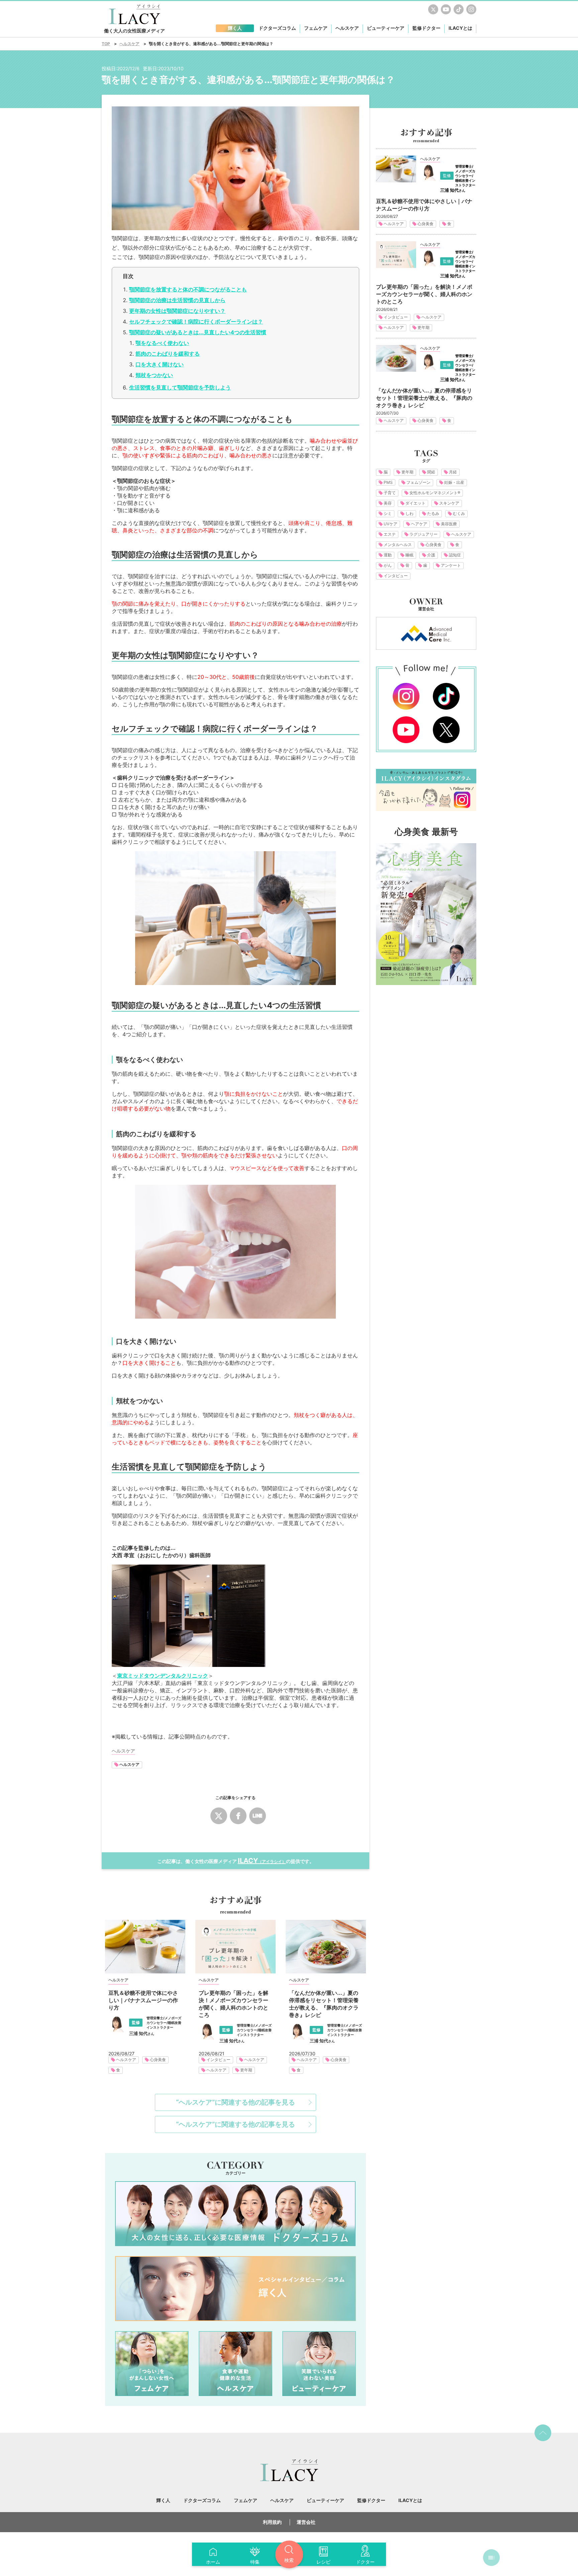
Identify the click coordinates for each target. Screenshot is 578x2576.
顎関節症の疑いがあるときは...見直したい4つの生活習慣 (198, 332)
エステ (390, 534)
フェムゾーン (418, 482)
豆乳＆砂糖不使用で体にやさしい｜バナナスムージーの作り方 (143, 2000)
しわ (409, 513)
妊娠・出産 (454, 482)
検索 (289, 2560)
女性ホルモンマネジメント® (435, 493)
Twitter (433, 9)
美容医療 (449, 524)
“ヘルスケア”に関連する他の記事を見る (235, 2102)
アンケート (451, 565)
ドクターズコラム (235, 2214)
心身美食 (158, 2060)
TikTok (459, 9)
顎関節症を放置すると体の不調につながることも (188, 289)
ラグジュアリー (423, 534)
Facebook (238, 1816)
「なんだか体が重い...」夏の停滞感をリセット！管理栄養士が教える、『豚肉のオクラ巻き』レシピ (324, 2004)
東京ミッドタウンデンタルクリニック (163, 1676)
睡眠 (409, 555)
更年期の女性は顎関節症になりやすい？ (177, 311)
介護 (431, 555)
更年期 (246, 2070)
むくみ (459, 513)
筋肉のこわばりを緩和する (168, 354)
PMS (388, 482)
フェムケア (152, 2364)
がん (388, 565)
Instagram (471, 9)
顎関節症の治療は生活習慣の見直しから (177, 300)
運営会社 (306, 2522)
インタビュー (218, 2060)
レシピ (323, 2562)
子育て (390, 493)
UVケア (391, 524)
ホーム (213, 2562)
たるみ (433, 513)
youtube (446, 9)
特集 (255, 2562)
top (543, 2433)
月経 (453, 472)
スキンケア (449, 503)
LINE (258, 1816)
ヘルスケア (129, 1764)
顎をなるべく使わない (162, 343)
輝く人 (163, 2500)
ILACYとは (460, 28)
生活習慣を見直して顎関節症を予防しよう (180, 387)
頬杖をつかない (154, 375)
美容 (388, 503)
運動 (388, 555)
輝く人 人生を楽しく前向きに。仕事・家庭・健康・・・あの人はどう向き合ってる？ (235, 2289)
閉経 (431, 472)
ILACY (262, 1861)
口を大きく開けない (160, 364)
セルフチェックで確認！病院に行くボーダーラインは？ (196, 322)
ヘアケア (419, 524)
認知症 (455, 555)
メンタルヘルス (398, 545)
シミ (388, 513)
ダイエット (415, 503)
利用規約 (272, 2522)
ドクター (365, 2562)
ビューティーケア (319, 2364)
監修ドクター (426, 28)
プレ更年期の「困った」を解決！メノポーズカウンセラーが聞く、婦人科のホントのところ (233, 2004)
